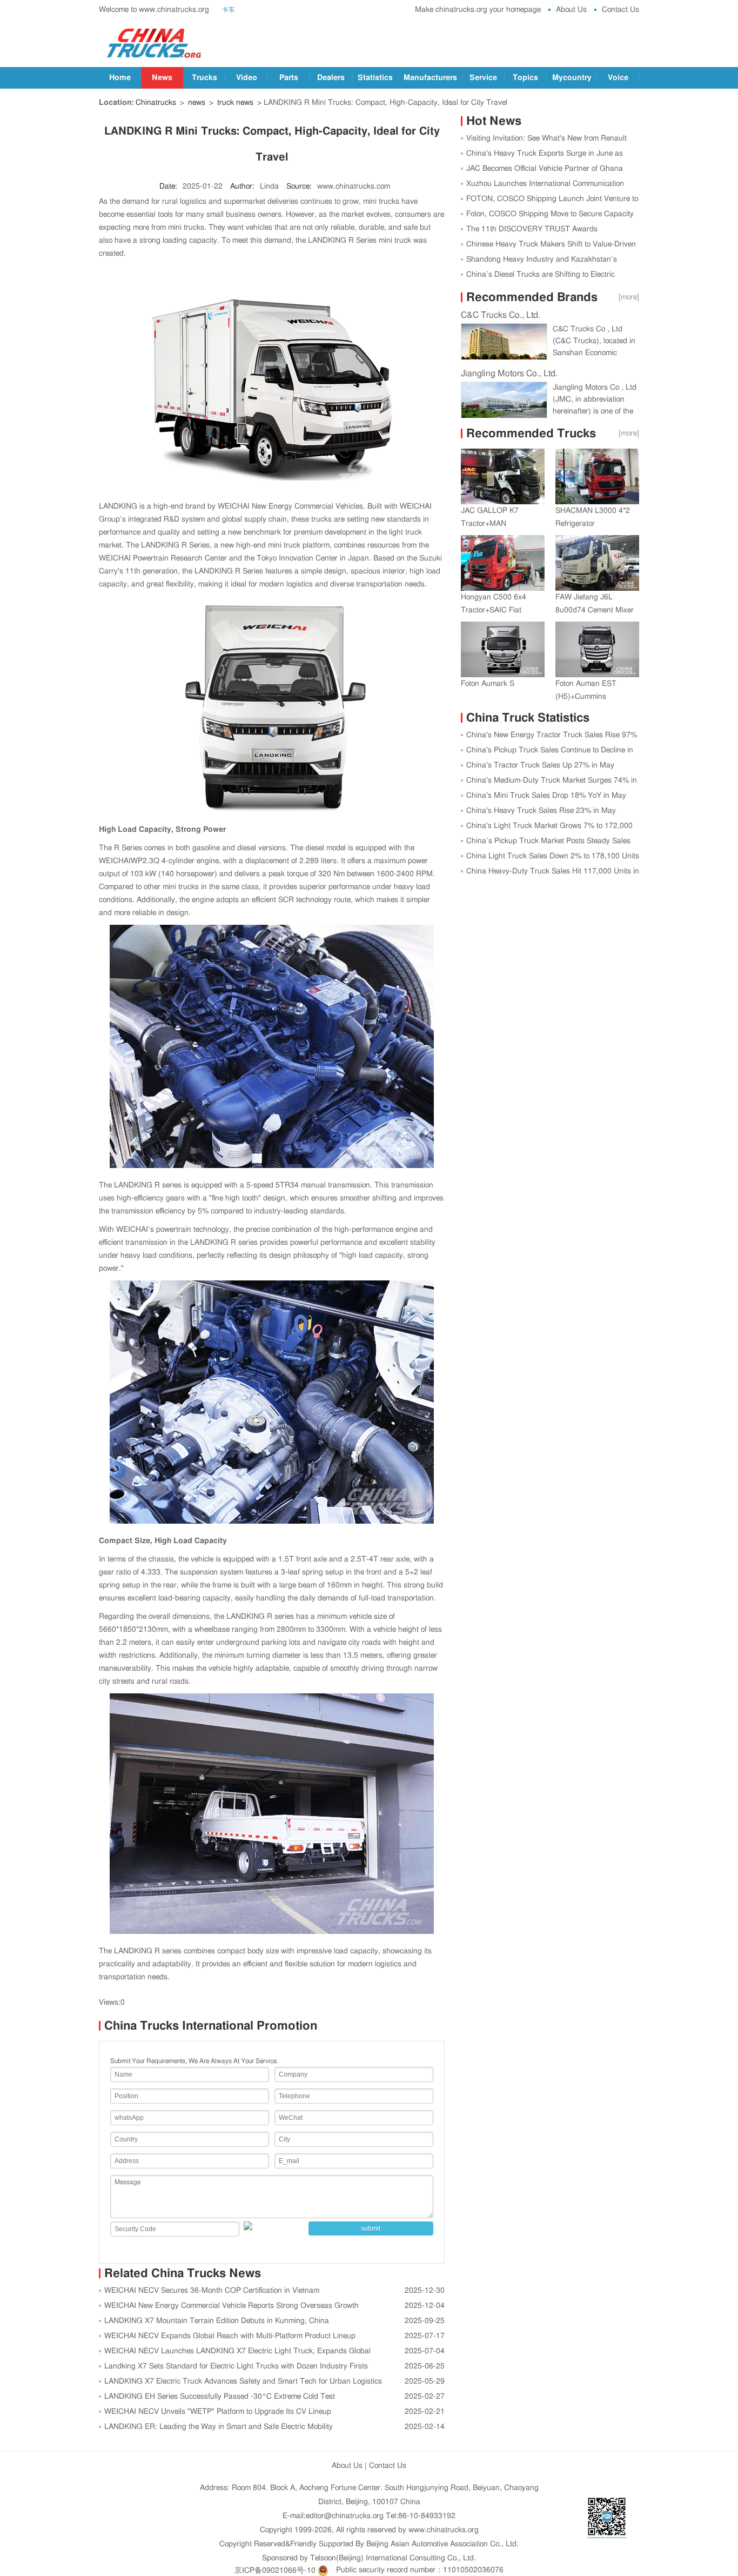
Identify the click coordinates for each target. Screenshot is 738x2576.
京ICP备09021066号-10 (275, 2570)
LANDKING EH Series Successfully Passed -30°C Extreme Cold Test (220, 2397)
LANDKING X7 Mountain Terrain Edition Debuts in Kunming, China (217, 2321)
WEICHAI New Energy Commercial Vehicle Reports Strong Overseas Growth (232, 2306)
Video (247, 78)
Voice (618, 78)
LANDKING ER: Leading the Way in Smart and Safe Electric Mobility (219, 2427)
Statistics (375, 78)
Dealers (331, 78)
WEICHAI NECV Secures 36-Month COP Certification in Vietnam (212, 2291)
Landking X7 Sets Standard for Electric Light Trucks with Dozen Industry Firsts (236, 2366)
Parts (289, 78)
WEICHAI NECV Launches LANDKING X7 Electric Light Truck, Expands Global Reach (235, 2353)
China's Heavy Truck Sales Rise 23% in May (541, 811)
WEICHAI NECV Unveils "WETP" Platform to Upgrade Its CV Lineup (218, 2412)
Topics (525, 78)
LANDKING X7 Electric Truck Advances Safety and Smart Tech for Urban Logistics (243, 2381)
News (162, 78)
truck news (235, 103)
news (197, 103)
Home (120, 78)
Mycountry (572, 78)
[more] (629, 297)
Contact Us (620, 10)
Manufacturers (430, 78)
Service (483, 78)
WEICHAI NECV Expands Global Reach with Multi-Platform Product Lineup (230, 2336)
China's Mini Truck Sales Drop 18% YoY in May (546, 796)
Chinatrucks (156, 103)
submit (371, 2228)
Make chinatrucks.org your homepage (478, 10)
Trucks (204, 78)
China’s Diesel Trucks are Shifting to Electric (541, 275)
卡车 (229, 10)
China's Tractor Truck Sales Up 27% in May (540, 765)
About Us (571, 10)
